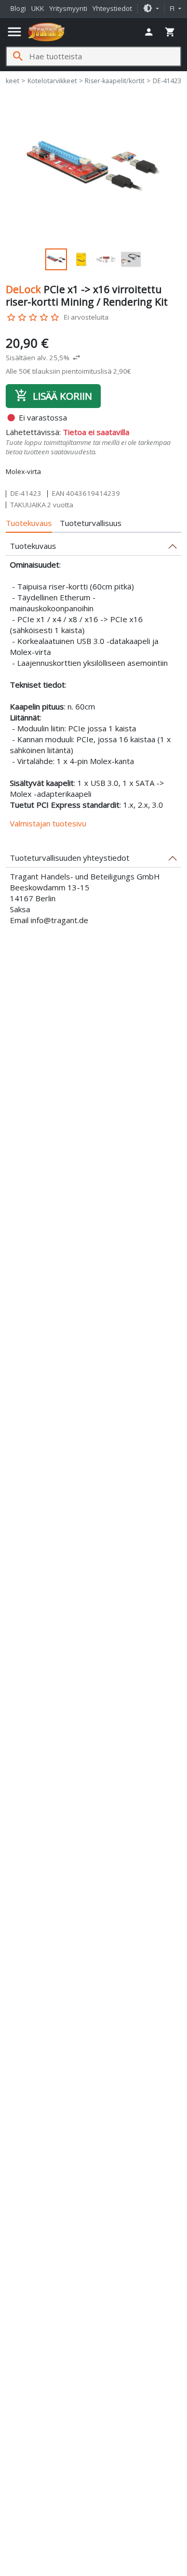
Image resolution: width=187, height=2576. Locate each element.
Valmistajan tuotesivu (48, 823)
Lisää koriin (53, 396)
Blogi (18, 8)
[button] (151, 8)
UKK (38, 8)
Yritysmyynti (68, 8)
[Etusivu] (46, 32)
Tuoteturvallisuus (91, 523)
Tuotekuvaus (29, 523)
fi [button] (173, 8)
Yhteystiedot (112, 8)
